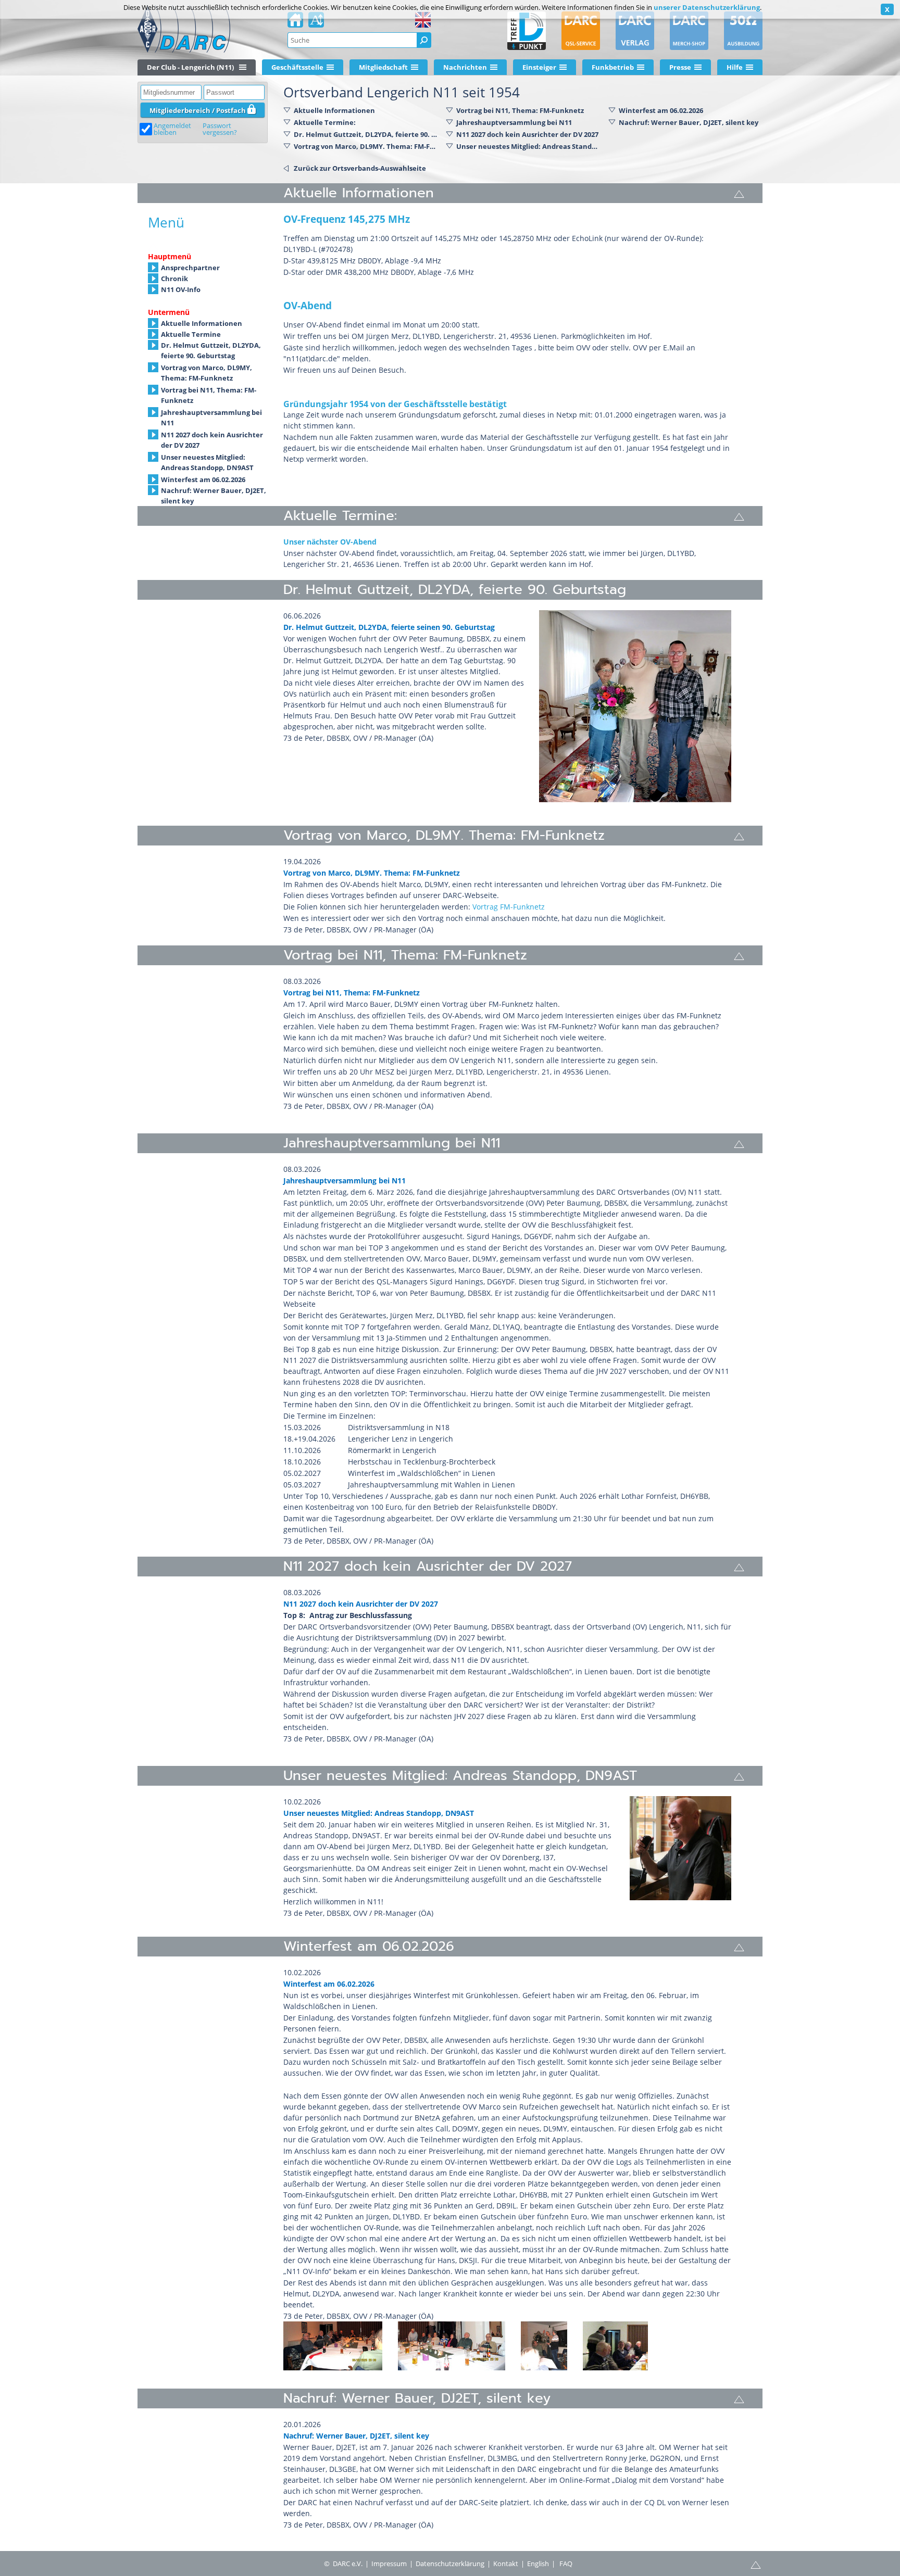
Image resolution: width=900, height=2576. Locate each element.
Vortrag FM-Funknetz (509, 907)
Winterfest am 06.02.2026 (661, 110)
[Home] (295, 23)
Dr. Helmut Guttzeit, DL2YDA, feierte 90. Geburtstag (366, 134)
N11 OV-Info (181, 289)
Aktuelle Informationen (334, 110)
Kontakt (506, 2564)
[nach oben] (739, 193)
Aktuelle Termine (191, 334)
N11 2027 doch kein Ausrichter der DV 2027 (527, 134)
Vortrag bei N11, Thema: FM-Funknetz (520, 110)
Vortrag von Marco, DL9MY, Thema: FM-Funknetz (207, 368)
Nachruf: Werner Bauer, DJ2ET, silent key (689, 122)
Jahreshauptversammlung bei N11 (514, 122)
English (538, 2564)
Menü (166, 222)
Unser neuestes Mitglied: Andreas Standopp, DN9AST (528, 146)
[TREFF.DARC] (527, 31)
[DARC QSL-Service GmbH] (581, 31)
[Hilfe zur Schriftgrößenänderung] (316, 23)
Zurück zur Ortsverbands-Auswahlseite (360, 168)
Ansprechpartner (190, 268)
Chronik (174, 279)
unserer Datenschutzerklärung (707, 7)
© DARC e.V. (343, 2564)
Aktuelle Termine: (325, 122)
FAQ (566, 2564)
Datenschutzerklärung (450, 2564)
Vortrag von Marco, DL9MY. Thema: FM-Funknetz (366, 146)
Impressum (389, 2564)
